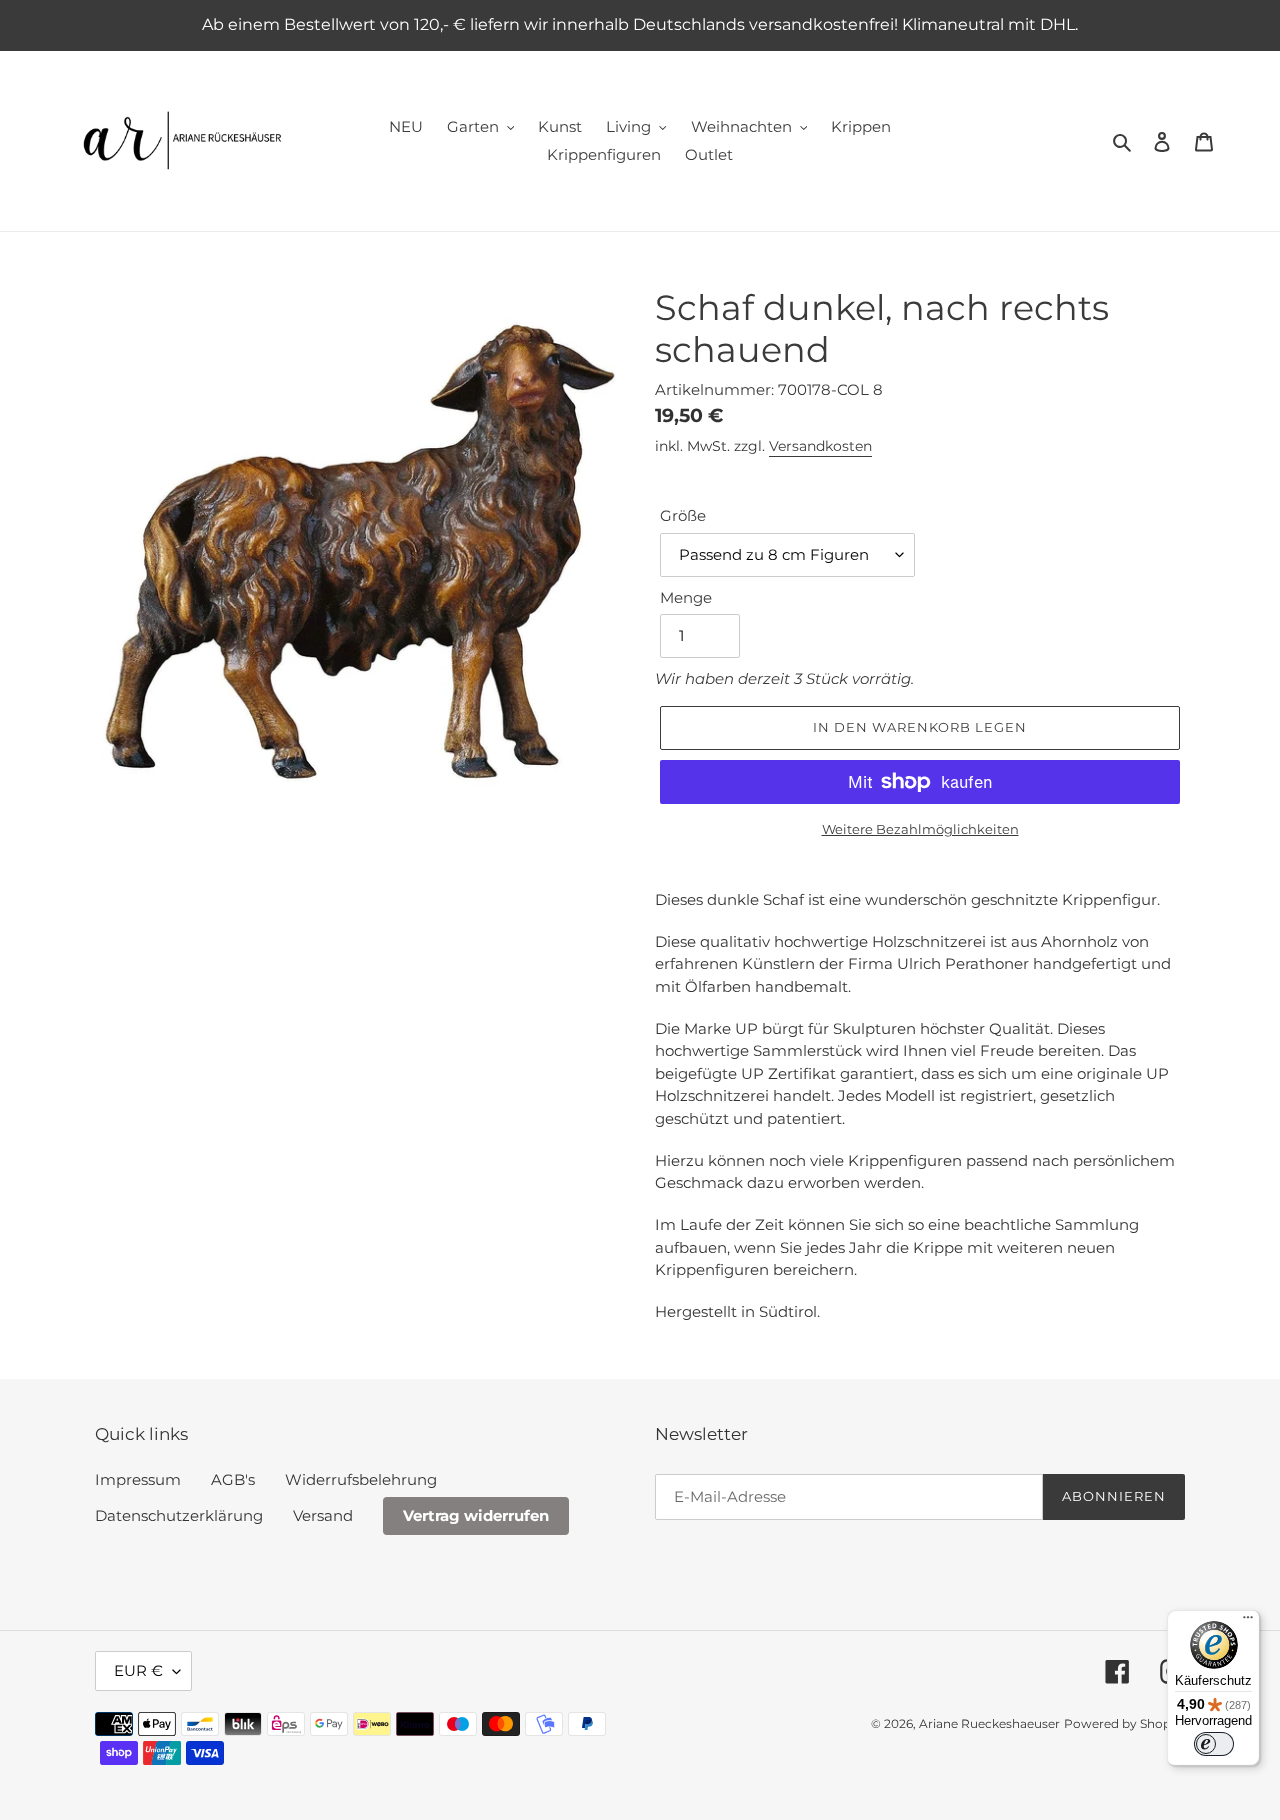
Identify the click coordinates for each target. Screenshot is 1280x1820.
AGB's (233, 1479)
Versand (323, 1515)
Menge (686, 597)
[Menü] (1248, 1622)
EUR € (138, 1670)
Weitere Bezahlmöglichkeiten (920, 829)
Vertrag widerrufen (476, 1515)
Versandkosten (820, 446)
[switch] (1214, 1744)
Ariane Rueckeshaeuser (989, 1723)
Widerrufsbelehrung (361, 1479)
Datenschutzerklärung (179, 1515)
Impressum (138, 1479)
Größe (683, 515)
